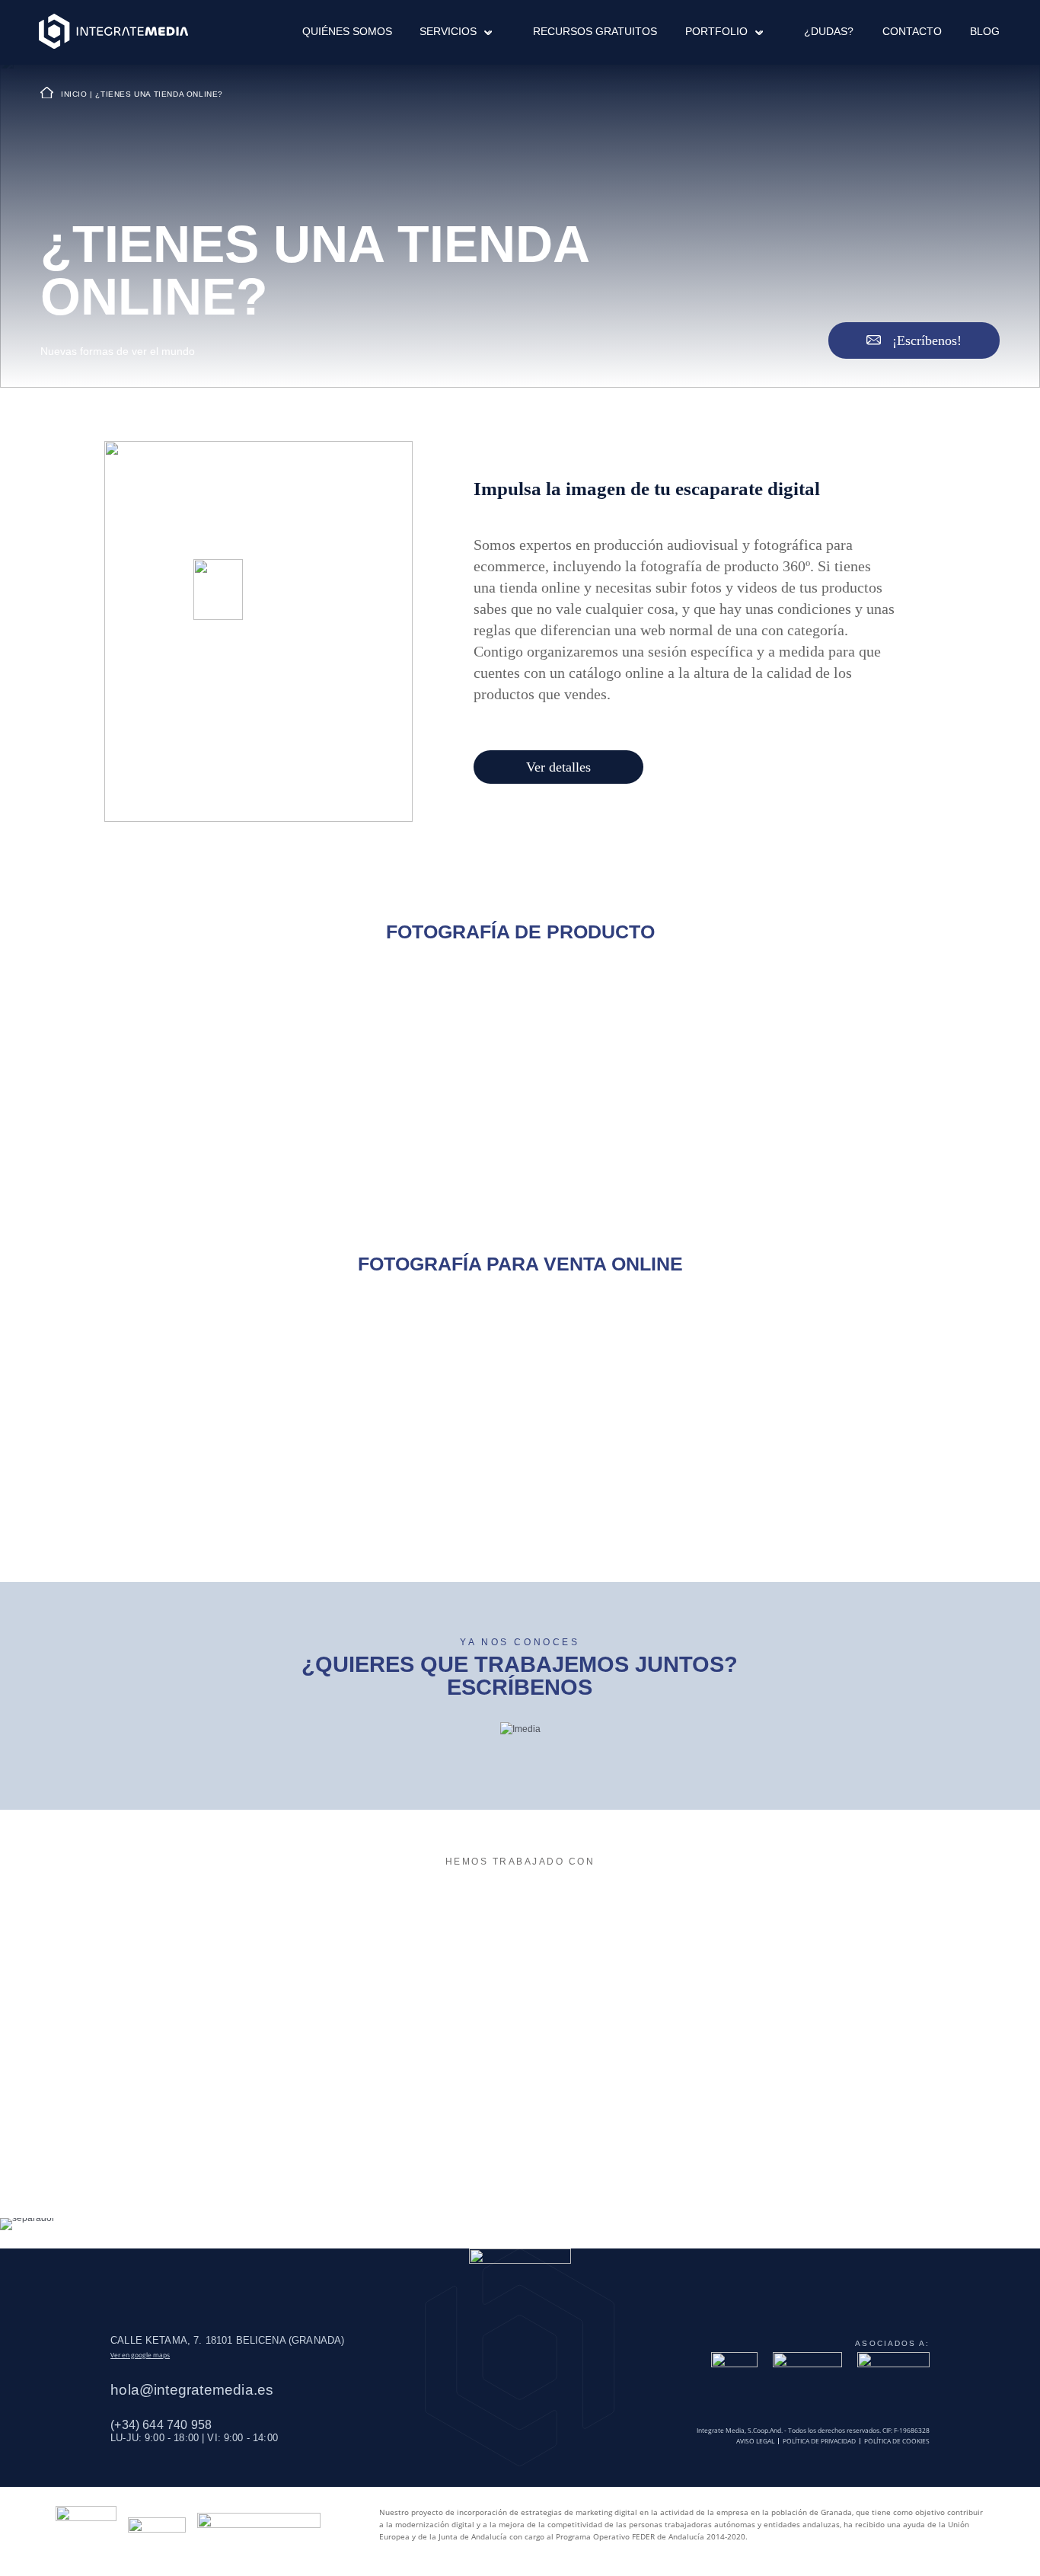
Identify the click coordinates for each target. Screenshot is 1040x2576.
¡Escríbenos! (925, 340)
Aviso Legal (755, 2441)
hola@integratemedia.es (192, 2390)
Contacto (912, 32)
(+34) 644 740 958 (161, 2424)
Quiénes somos (347, 32)
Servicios (448, 32)
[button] (483, 32)
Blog (985, 32)
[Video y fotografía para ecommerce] (113, 32)
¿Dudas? (829, 32)
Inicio (74, 94)
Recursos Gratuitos (595, 32)
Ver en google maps (140, 2355)
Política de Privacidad (819, 2441)
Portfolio (716, 32)
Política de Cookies (897, 2441)
